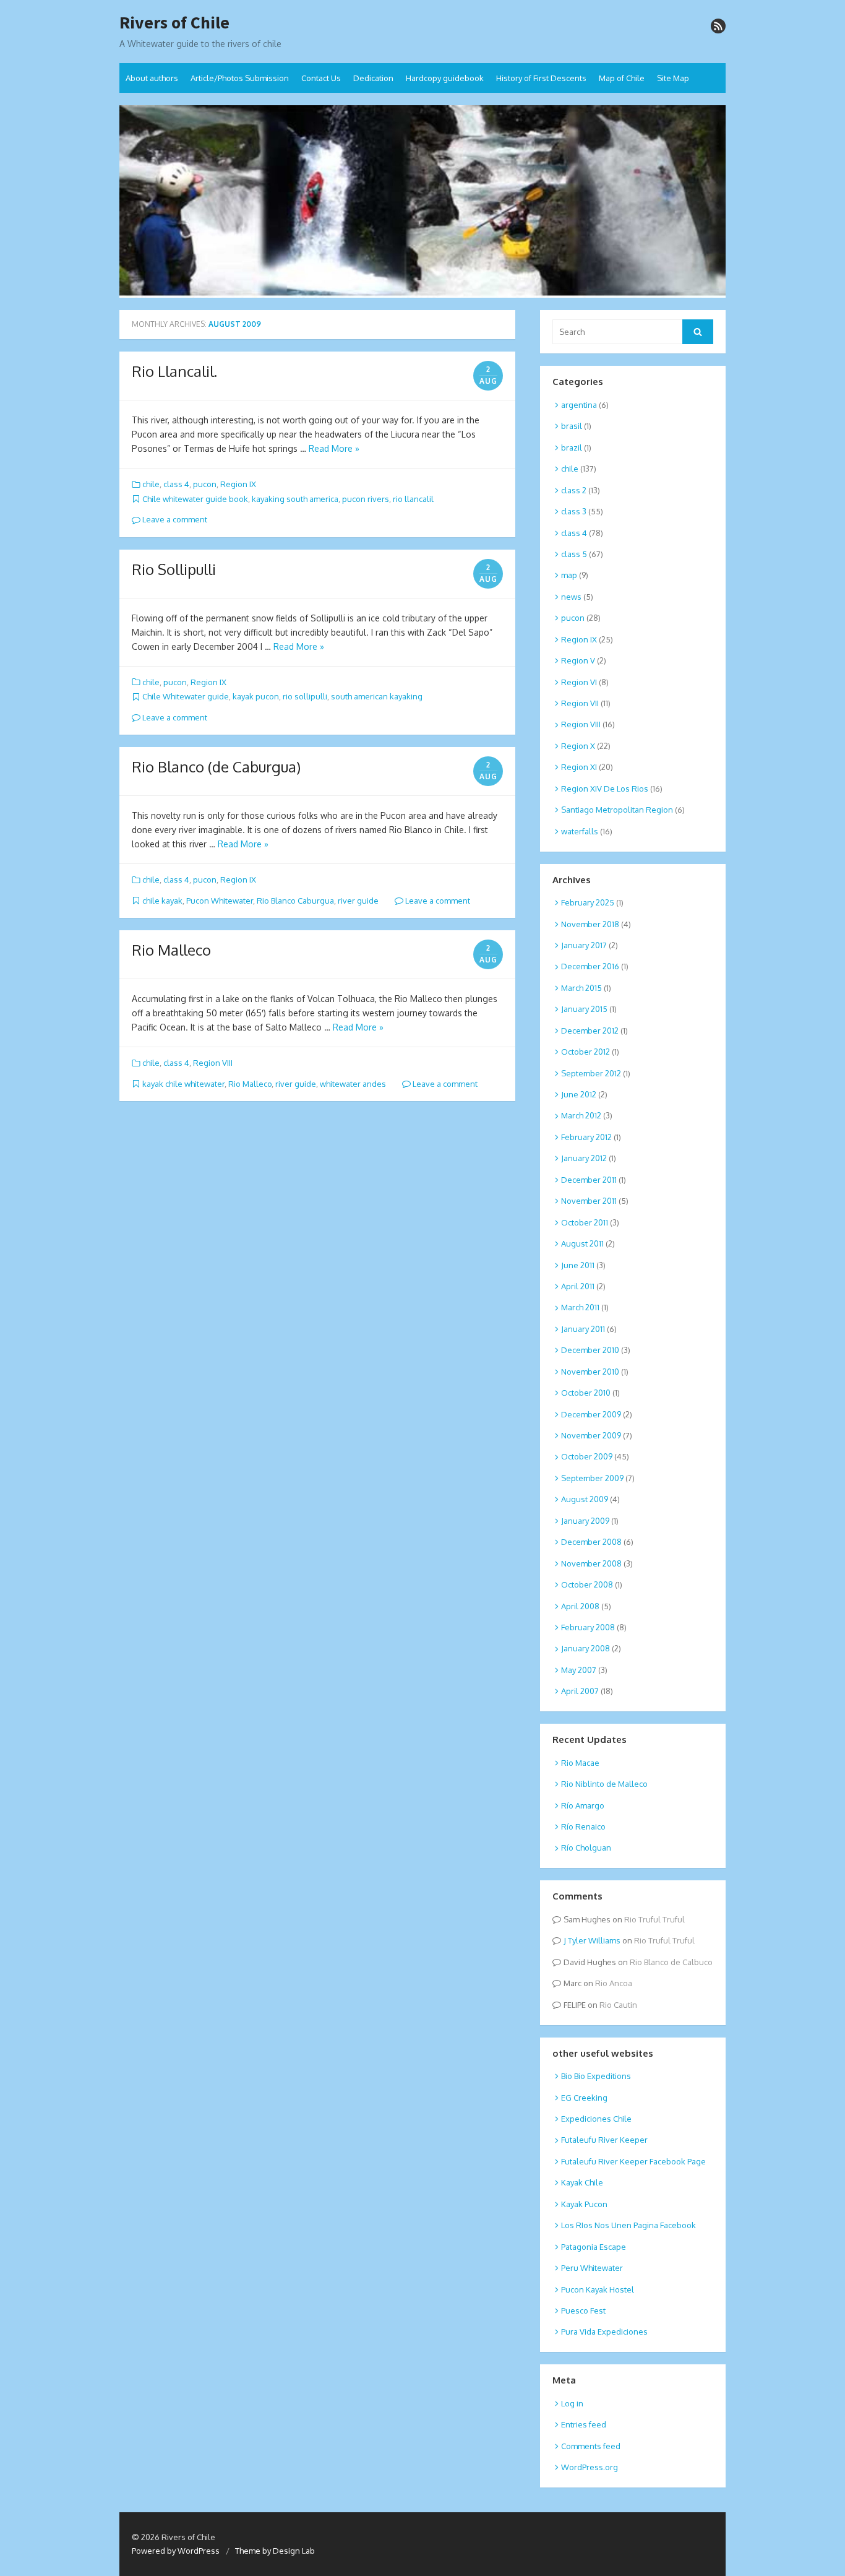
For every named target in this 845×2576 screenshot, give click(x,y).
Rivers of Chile (174, 23)
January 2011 (583, 1329)
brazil (572, 447)
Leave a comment (174, 519)
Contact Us (321, 78)
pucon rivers (366, 499)
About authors (152, 78)
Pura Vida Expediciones (604, 2332)
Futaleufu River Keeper (604, 2140)
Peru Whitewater (592, 2268)
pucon (205, 484)
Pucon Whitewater (220, 901)
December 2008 (591, 1542)
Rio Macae (580, 1763)
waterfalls (580, 831)
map (569, 575)
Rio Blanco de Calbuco (671, 1962)
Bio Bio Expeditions (596, 2076)
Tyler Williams (594, 1940)
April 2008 (580, 1606)
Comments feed (591, 2446)
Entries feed (584, 2424)
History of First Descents (541, 78)
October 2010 (586, 1393)
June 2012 (579, 1094)
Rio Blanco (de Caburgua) (216, 767)
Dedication (373, 78)
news (571, 597)
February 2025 (588, 902)
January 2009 (585, 1521)
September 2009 (592, 1478)
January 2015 (584, 1009)
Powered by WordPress (176, 2551)
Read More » (334, 448)
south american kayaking (377, 696)
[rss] (718, 26)
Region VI (579, 682)
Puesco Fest (583, 2310)
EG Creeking (584, 2098)
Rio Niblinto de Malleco (604, 1784)
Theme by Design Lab (275, 2551)
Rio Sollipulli (174, 569)
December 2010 (590, 1350)
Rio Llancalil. (174, 371)
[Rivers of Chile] (422, 202)
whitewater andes (353, 1084)
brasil (572, 426)
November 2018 (590, 924)
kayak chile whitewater (183, 1084)
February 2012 (586, 1137)
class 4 (176, 484)
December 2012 (590, 1031)
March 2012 (581, 1115)
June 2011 (578, 1265)
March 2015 (581, 988)
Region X (578, 746)
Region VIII (213, 1063)
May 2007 (579, 1670)
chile (151, 484)
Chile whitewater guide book (195, 499)
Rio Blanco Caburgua (295, 901)
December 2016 (590, 966)
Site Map (673, 78)
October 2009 (587, 1456)
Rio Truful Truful (654, 1919)
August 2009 (585, 1499)
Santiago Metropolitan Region (617, 810)
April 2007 (580, 1691)
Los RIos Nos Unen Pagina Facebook (628, 2225)
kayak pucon (256, 696)
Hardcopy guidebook (445, 78)
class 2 (574, 490)
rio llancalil (413, 499)
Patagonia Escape (594, 2247)
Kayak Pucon (584, 2204)
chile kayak (162, 901)
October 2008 (587, 1584)
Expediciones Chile (596, 2119)
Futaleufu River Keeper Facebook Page (633, 2161)
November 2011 (589, 1201)
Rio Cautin (618, 2005)
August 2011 (582, 1243)
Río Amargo (583, 1805)
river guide (358, 901)
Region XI (579, 767)
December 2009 (591, 1414)
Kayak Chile (582, 2182)
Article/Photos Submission (240, 78)
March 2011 (580, 1307)
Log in (572, 2403)
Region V (578, 660)
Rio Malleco (171, 950)
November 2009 (591, 1435)
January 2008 (585, 1648)
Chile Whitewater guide (186, 696)
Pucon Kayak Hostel (598, 2289)
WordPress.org (590, 2467)
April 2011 (578, 1286)
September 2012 (591, 1073)
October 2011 (585, 1222)
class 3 (574, 511)
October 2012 (585, 1052)
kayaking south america (295, 499)
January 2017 (584, 945)
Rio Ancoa (614, 1983)
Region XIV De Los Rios (605, 789)
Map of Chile (622, 78)
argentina (579, 405)
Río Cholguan (586, 1848)
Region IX (238, 484)
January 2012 (584, 1158)
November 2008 (591, 1563)
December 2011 (589, 1180)
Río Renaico (583, 1826)
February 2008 (588, 1627)
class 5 (574, 554)
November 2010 (590, 1372)
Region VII (580, 703)
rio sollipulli (305, 696)
